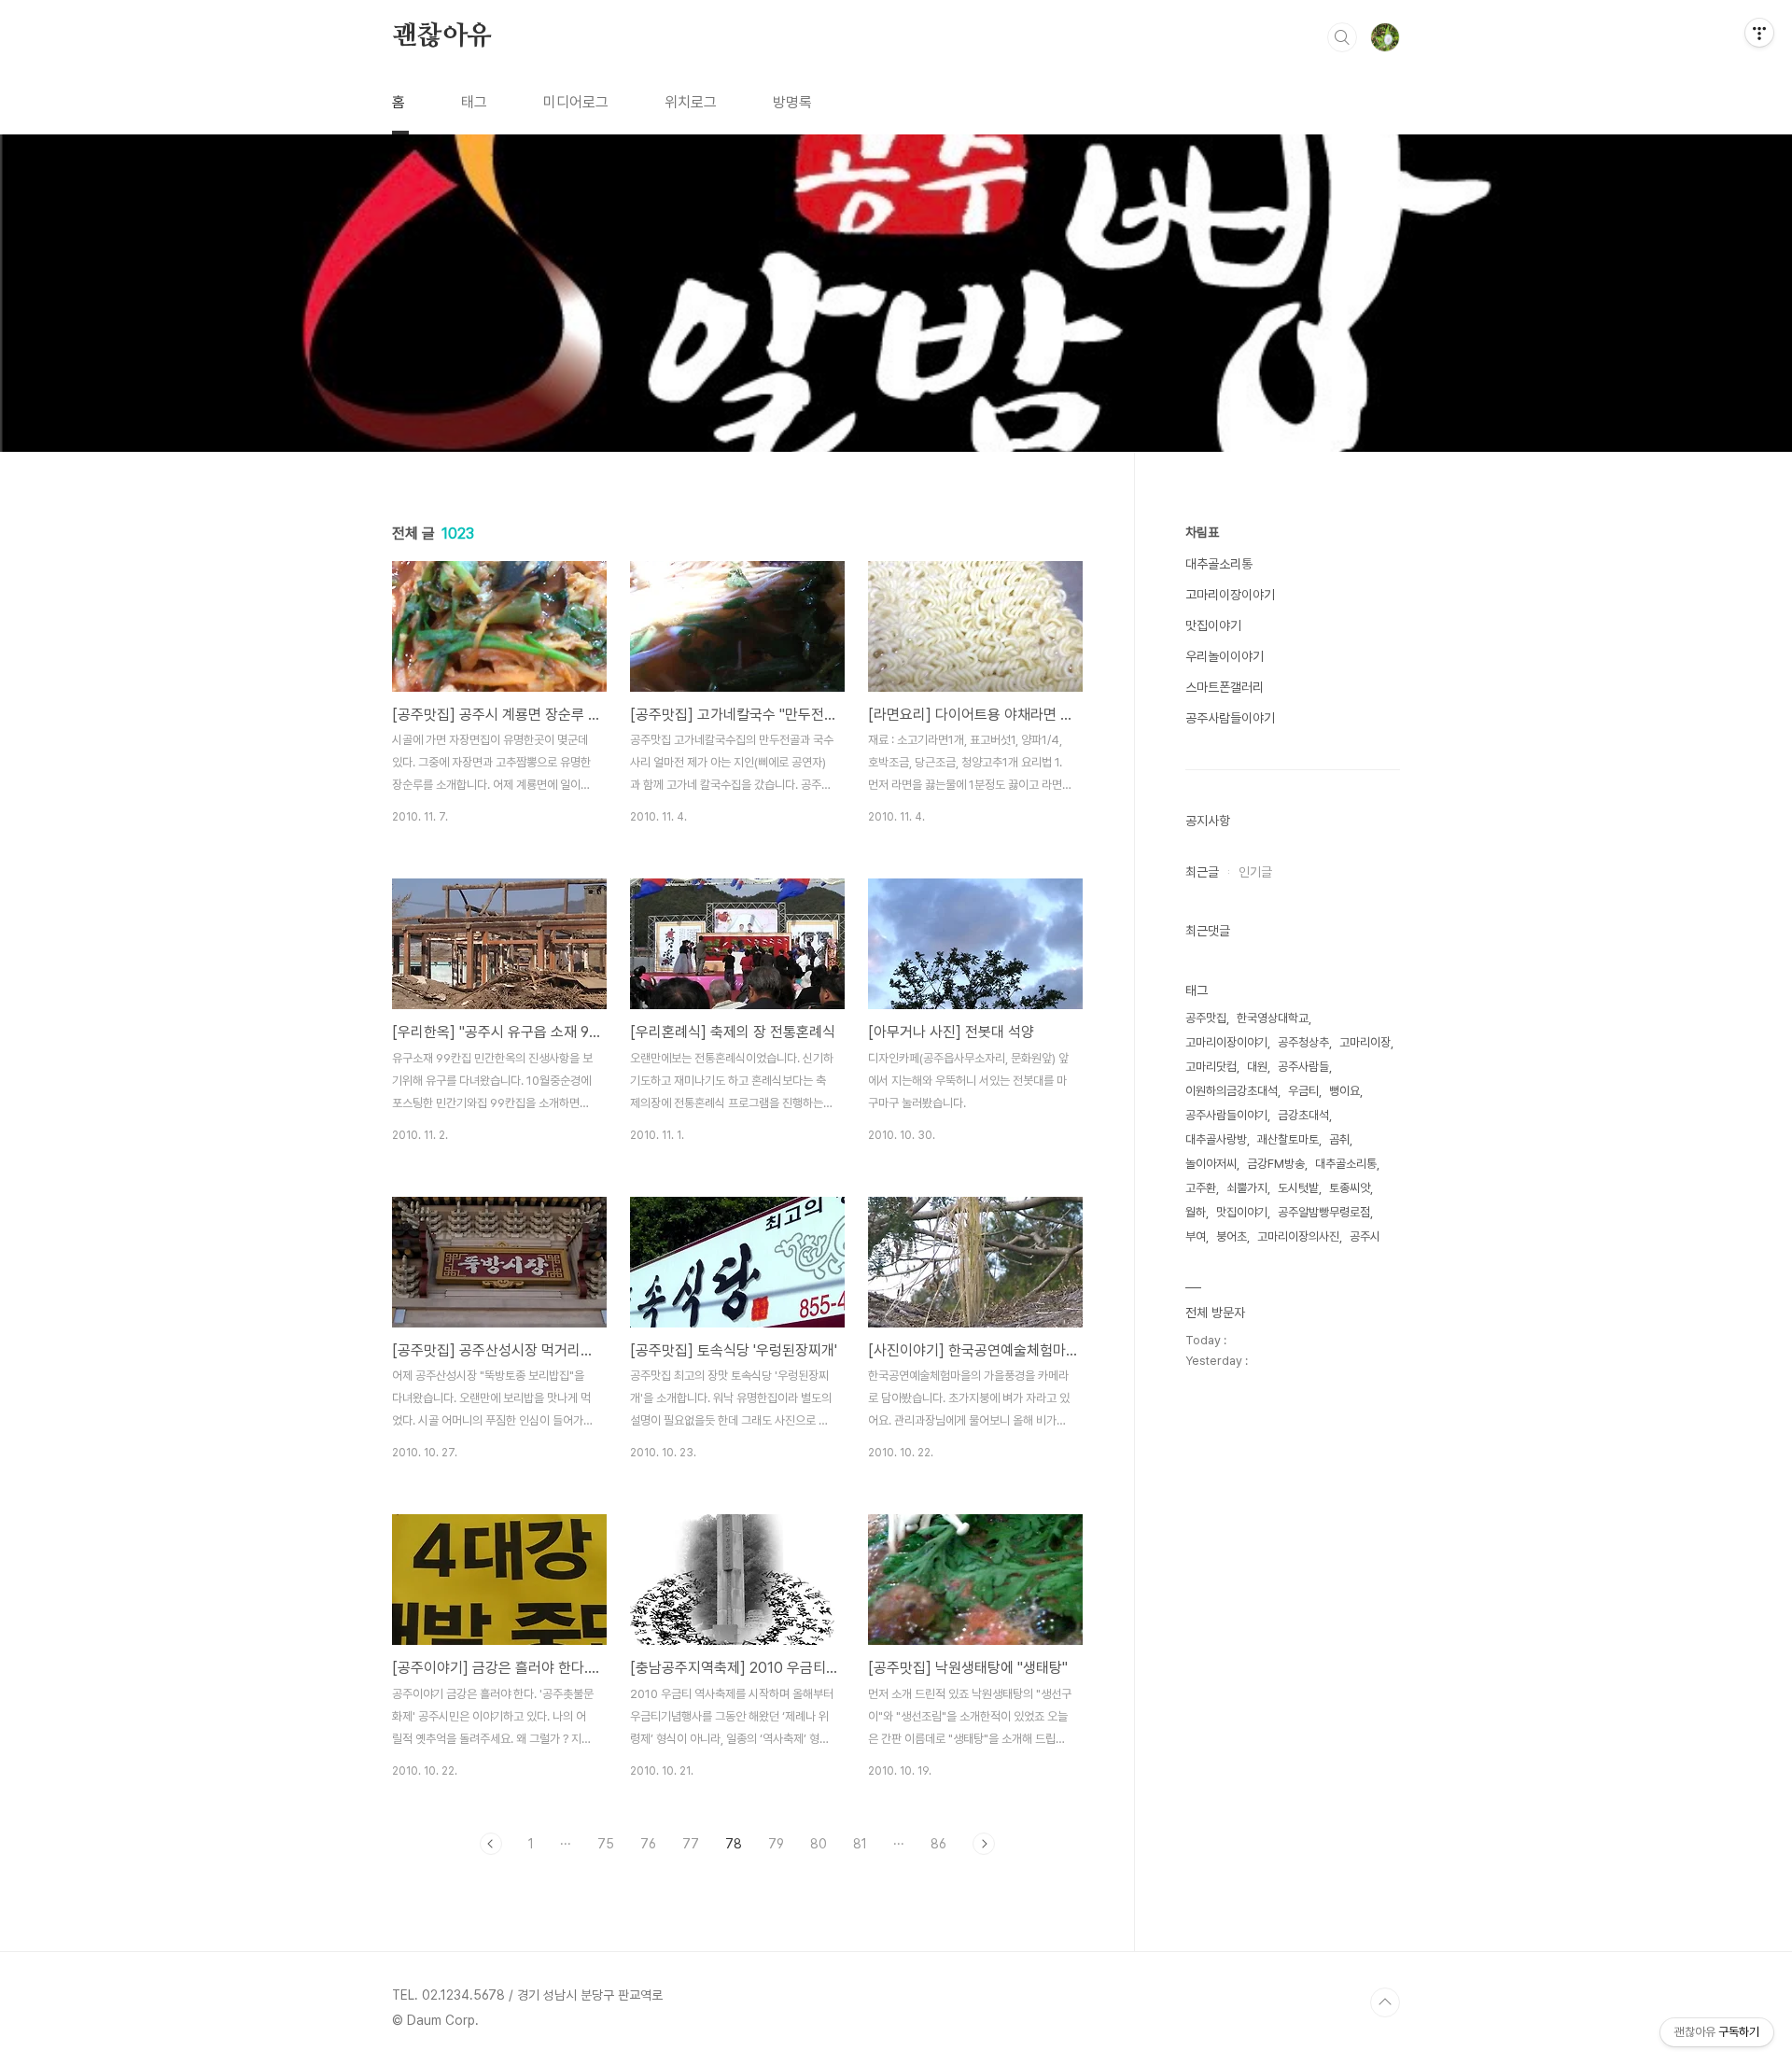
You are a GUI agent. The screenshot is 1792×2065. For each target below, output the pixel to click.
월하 (1196, 1212)
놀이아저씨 (1211, 1164)
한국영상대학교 (1273, 1018)
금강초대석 (1303, 1115)
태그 (474, 102)
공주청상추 (1303, 1042)
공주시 (1365, 1236)
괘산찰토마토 (1288, 1139)
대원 (1257, 1067)
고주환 (1201, 1188)
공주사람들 (1303, 1067)
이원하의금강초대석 (1232, 1091)
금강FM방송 (1276, 1164)
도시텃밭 (1298, 1188)
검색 (1342, 37)
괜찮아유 (442, 36)
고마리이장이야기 (1230, 595)
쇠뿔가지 (1247, 1188)
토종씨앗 (1350, 1188)
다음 (984, 1844)
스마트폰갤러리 (1225, 687)
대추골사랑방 (1216, 1139)
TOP (1385, 2002)
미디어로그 (576, 102)
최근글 (1202, 872)
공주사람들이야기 (1230, 718)
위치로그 (691, 102)
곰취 (1339, 1139)
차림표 (1202, 532)
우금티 (1303, 1091)
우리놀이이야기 (1225, 656)
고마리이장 (1365, 1042)
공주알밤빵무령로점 (1324, 1212)
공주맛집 (1206, 1018)
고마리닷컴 (1211, 1067)
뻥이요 (1344, 1091)
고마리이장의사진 (1298, 1236)
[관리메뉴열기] (1759, 33)
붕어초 (1232, 1236)
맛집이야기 (1213, 625)
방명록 (792, 102)
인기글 (1255, 872)
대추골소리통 (1219, 564)
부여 (1196, 1236)
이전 (491, 1844)
